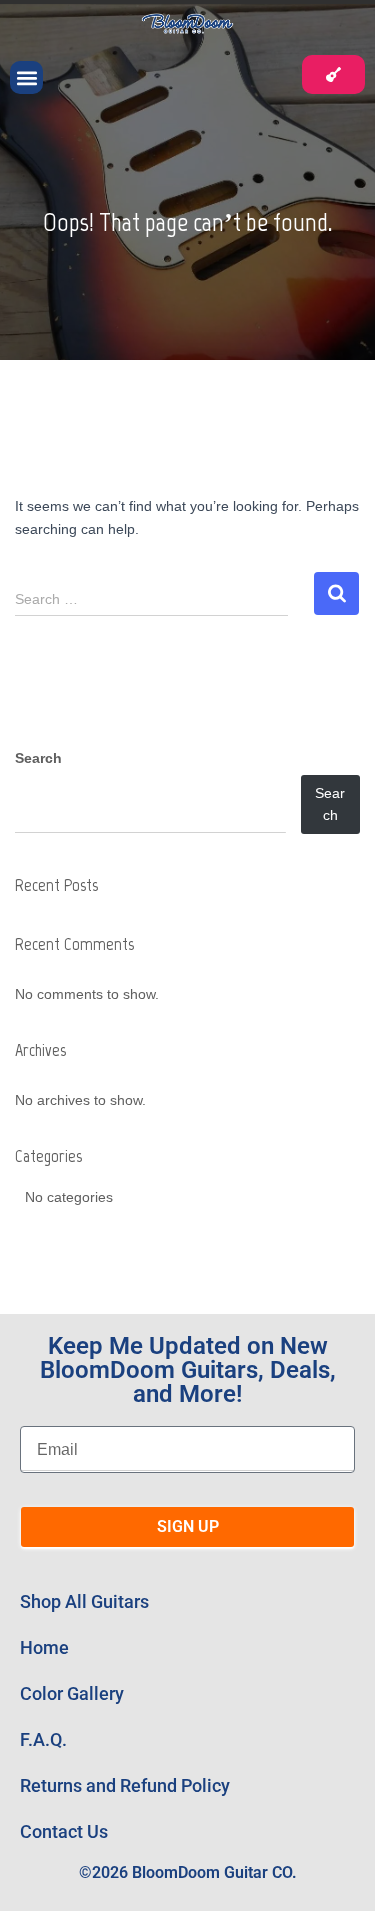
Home (44, 1647)
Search (38, 758)
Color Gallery (72, 1693)
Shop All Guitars (84, 1601)
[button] (26, 77)
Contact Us (64, 1831)
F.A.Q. (43, 1739)
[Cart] (333, 74)
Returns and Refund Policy (125, 1785)
